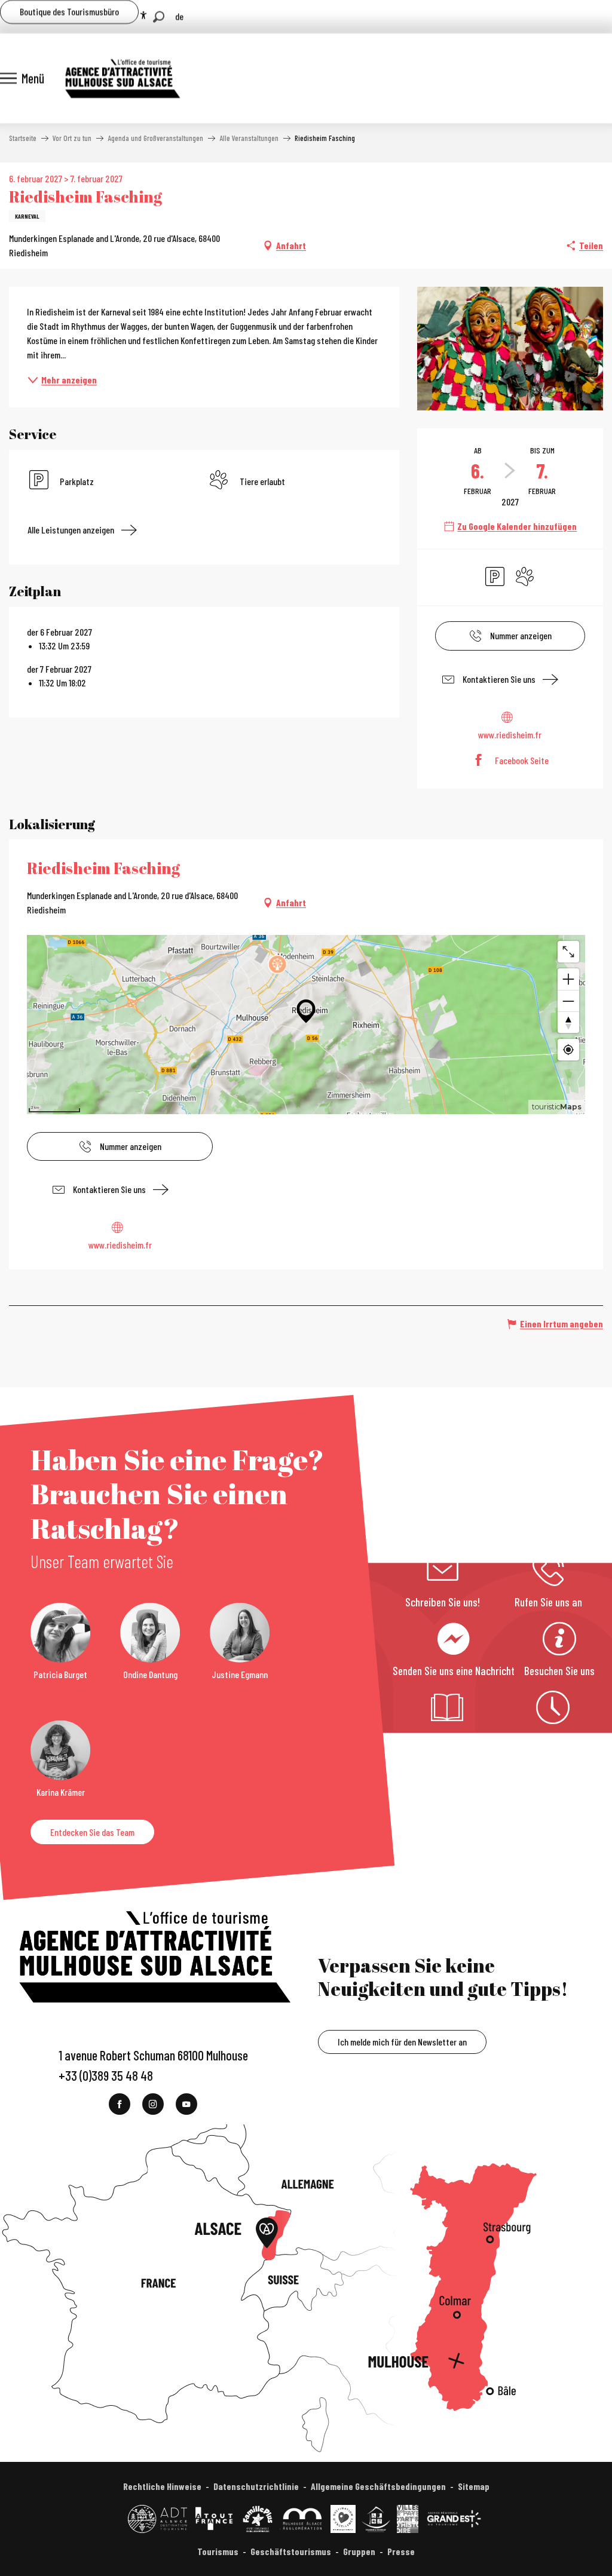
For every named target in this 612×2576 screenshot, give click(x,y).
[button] (159, 17)
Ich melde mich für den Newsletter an (402, 2042)
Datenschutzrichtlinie (256, 2486)
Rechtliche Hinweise (162, 2486)
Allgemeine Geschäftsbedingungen (378, 2486)
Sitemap (474, 2486)
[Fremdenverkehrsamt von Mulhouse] (122, 78)
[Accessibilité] (143, 16)
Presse (401, 2551)
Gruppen (359, 2551)
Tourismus (218, 2551)
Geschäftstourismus (291, 2551)
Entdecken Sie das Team (92, 1832)
